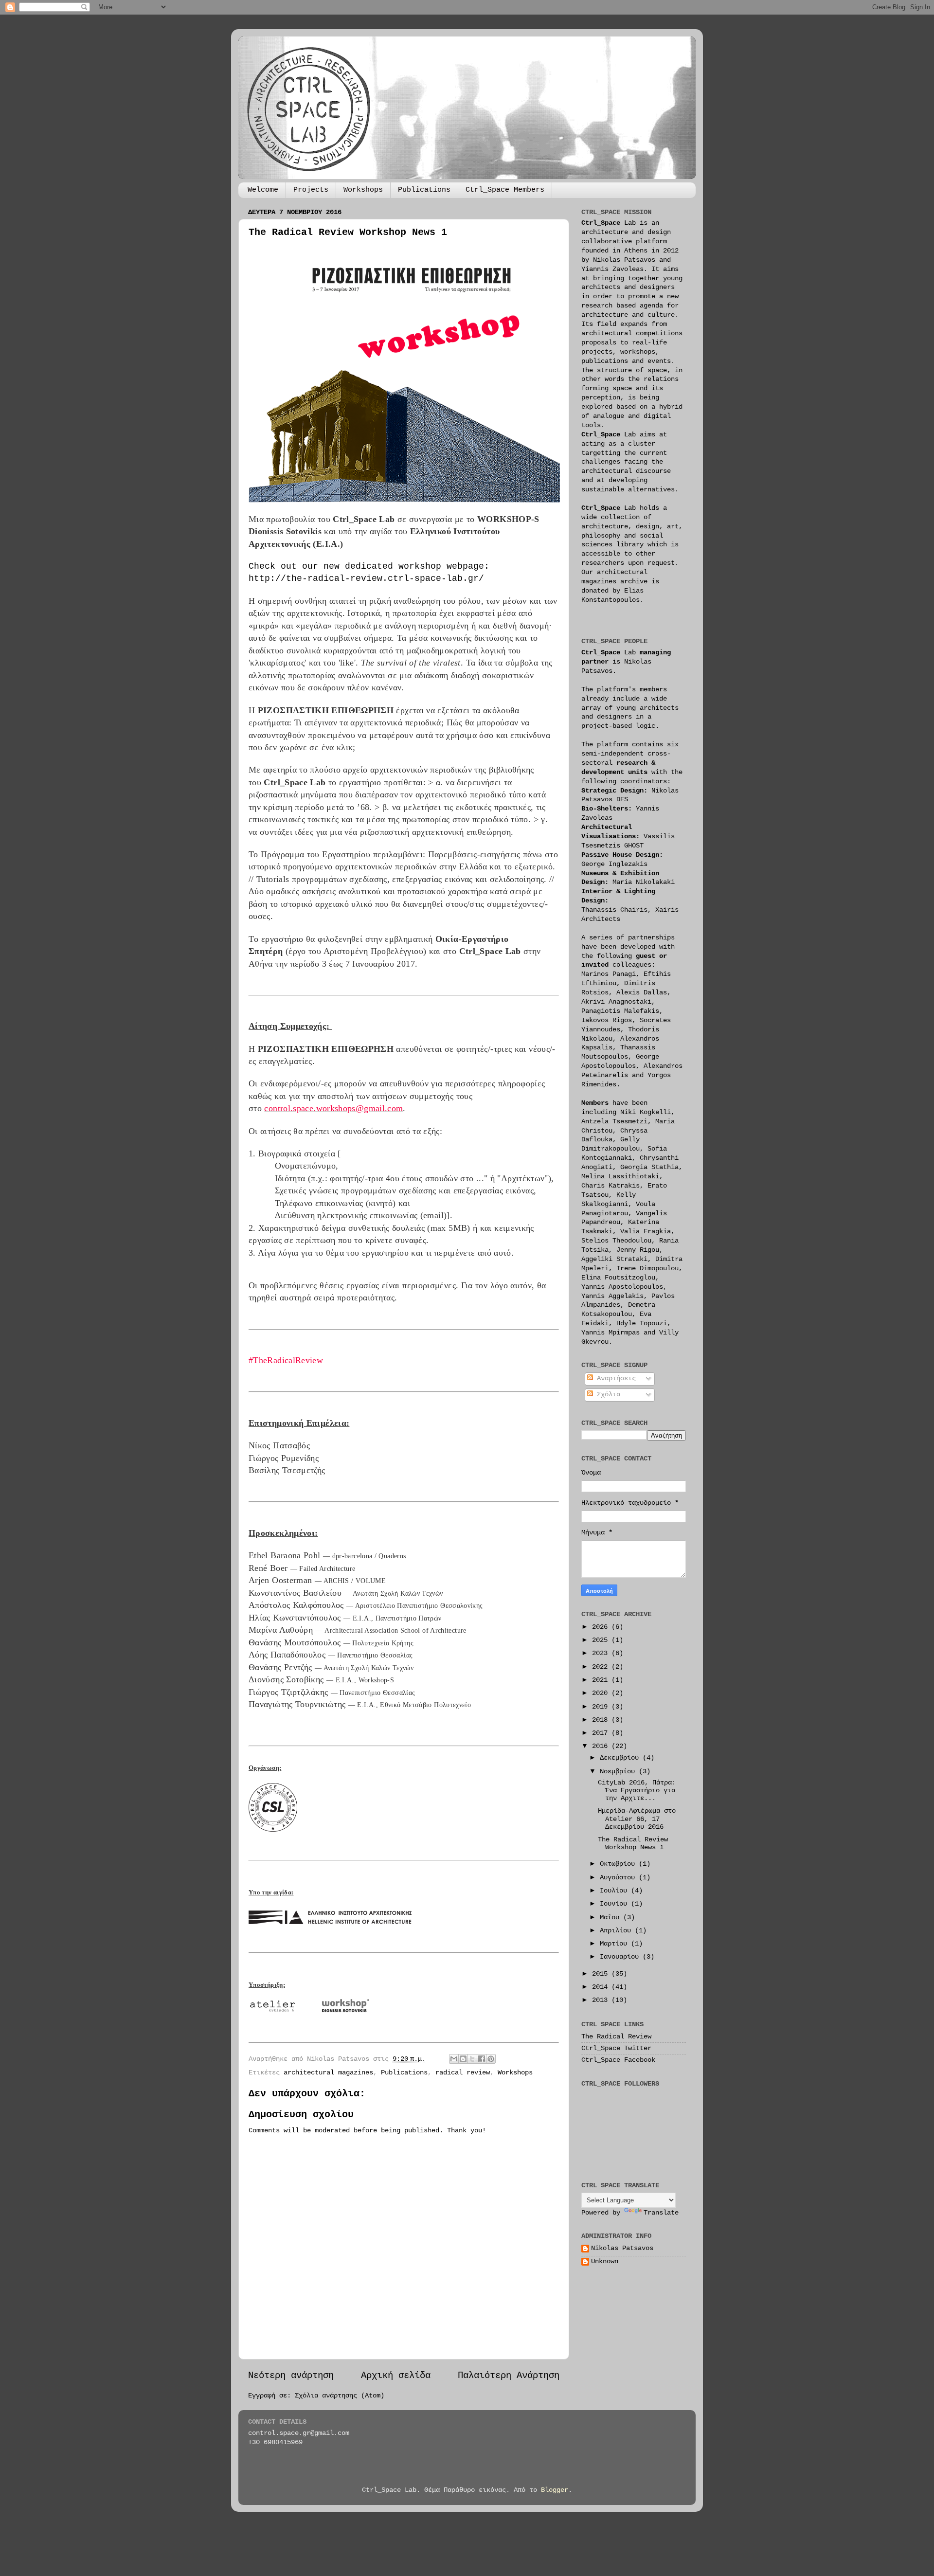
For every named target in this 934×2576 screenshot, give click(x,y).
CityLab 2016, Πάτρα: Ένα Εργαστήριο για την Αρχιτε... (637, 1791)
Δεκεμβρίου (621, 1758)
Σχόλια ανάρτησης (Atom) (340, 2396)
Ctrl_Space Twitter (616, 2048)
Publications (424, 190)
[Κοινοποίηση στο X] (472, 2059)
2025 (602, 1640)
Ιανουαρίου (621, 1957)
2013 (602, 2000)
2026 (602, 1627)
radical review (463, 2073)
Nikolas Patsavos (622, 2248)
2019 (602, 1707)
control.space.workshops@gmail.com (333, 1108)
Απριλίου (617, 1931)
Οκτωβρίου (619, 1864)
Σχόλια (607, 1395)
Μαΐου (611, 1918)
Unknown (605, 2261)
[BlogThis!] (463, 2059)
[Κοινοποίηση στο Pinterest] (491, 2059)
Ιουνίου (615, 1904)
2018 (602, 1720)
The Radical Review (616, 2037)
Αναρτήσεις (614, 1378)
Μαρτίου (615, 1944)
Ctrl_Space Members (505, 190)
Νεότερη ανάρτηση (291, 2376)
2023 (602, 1653)
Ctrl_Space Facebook (618, 2060)
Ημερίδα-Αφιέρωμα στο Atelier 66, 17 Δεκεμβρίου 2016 (637, 1819)
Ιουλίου (615, 1891)
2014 (602, 1987)
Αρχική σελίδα (396, 2376)
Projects (311, 190)
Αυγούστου (619, 1878)
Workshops (363, 190)
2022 (602, 1667)
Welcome (263, 190)
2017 (602, 1733)
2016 (602, 1746)
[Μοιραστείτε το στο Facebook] (482, 2059)
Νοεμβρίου (619, 1772)
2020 (602, 1693)
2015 (602, 1974)
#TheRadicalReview (286, 1360)
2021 (602, 1680)
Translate (661, 2213)
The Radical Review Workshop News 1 (633, 1844)
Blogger (555, 2490)
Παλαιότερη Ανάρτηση (509, 2376)
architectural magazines (328, 2073)
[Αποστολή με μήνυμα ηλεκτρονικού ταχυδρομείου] (454, 2059)
